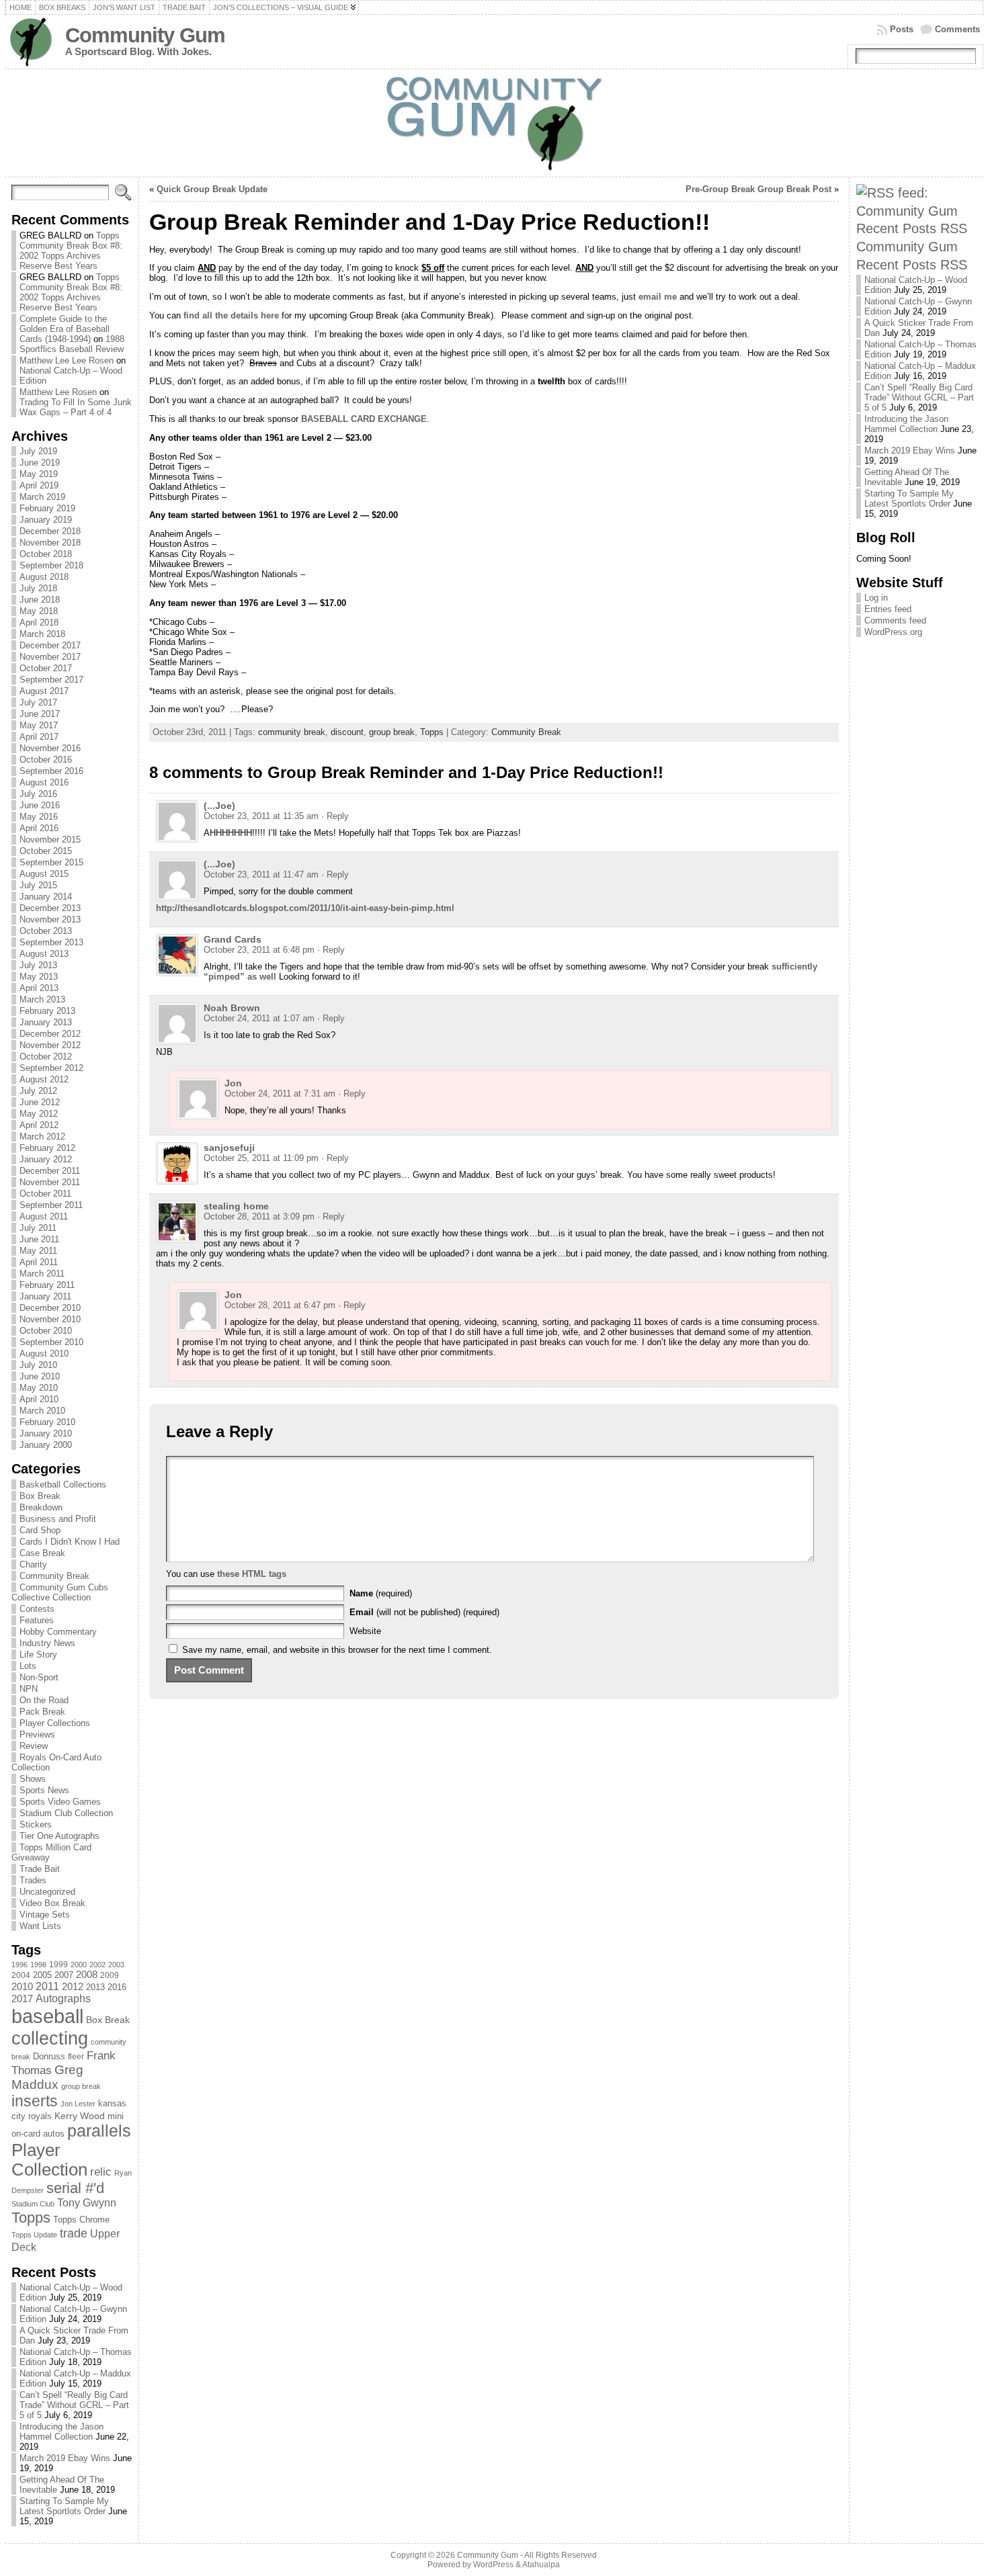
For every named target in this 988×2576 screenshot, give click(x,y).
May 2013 (39, 977)
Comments (957, 29)
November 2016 (50, 748)
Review (34, 1746)
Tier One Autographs (59, 1836)
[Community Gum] (494, 123)
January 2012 (46, 1159)
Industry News (47, 1643)
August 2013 (44, 954)
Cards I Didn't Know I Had (70, 1542)
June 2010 (40, 1376)
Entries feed (888, 609)
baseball (47, 2016)
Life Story (38, 1655)
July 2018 (38, 588)
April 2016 (39, 828)
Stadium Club (33, 2204)
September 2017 (51, 680)
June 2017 (40, 714)
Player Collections (55, 1723)
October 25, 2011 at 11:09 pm (261, 1158)
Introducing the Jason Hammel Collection (61, 2432)
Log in (876, 598)
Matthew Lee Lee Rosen (67, 360)
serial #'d (75, 2188)
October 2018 (46, 554)
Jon (233, 1083)
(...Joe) (219, 806)
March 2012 (42, 1136)
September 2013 (51, 942)
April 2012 (39, 1125)
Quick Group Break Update (212, 189)
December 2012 (50, 1034)
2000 (79, 1965)
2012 (73, 1987)
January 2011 (45, 1296)
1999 (58, 1965)
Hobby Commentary (58, 1632)
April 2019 (39, 485)
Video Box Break (52, 1903)
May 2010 (39, 1388)
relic (101, 2172)
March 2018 (42, 634)
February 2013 (47, 1011)
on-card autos (38, 2134)
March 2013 (42, 999)
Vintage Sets (45, 1915)
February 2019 (47, 508)
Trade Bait (40, 1869)
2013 (95, 1987)
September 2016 (51, 771)
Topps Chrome (81, 2220)
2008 (87, 1975)
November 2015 (50, 840)
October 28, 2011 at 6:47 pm (280, 1305)
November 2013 (50, 919)
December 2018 (50, 531)
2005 (42, 1975)
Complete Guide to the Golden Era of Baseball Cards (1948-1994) (65, 329)
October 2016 (46, 760)
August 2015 (44, 874)
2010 (22, 1986)
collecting (50, 2038)
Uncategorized (47, 1892)
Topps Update (34, 2235)
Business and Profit (58, 1519)
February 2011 (47, 1285)
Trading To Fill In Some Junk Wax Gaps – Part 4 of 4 (76, 407)
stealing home (236, 1206)
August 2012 (44, 1079)
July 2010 (38, 1365)
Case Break (42, 1553)
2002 (97, 1965)
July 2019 (38, 451)
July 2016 (38, 794)
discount (347, 732)
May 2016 (39, 817)
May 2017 (39, 725)
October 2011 (45, 1194)
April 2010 (39, 1399)
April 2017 (39, 737)
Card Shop (40, 1530)
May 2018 (39, 611)
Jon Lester (78, 2104)
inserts (35, 2101)
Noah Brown (232, 1008)
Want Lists (40, 1926)
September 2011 (51, 1205)
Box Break (40, 1496)
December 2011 (50, 1171)
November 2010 (50, 1319)
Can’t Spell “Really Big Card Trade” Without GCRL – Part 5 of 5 (74, 2405)
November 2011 (50, 1182)
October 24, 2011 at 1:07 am (259, 1018)
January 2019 (46, 520)
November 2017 (50, 657)
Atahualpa (541, 2565)
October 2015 (46, 851)
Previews (37, 1734)
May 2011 (38, 1251)
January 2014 (46, 897)
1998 (38, 1965)
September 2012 (51, 1068)
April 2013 (39, 988)
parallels (99, 2131)
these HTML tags (252, 1574)
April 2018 (39, 622)
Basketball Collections (63, 1485)
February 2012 (47, 1148)
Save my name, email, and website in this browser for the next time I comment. (337, 1650)
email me (658, 297)
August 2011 (44, 1216)
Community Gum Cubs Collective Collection (60, 1592)
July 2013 (38, 965)
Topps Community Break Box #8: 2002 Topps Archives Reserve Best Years (71, 251)
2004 (21, 1975)
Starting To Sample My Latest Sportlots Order (64, 2506)
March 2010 (42, 1411)
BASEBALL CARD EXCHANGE (364, 419)
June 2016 (40, 805)
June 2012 (40, 1102)
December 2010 (50, 1308)
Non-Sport (39, 1677)
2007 (64, 1975)
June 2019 (40, 463)
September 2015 (51, 862)
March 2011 (42, 1274)
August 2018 (44, 577)
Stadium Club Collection (66, 1813)
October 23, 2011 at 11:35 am (261, 816)
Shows (33, 1779)
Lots (28, 1666)
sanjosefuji (229, 1148)
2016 (117, 1987)
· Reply (335, 816)
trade (74, 2233)
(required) (381, 1593)
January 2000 (46, 1445)
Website (365, 1631)
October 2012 (46, 1057)
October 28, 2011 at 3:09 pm (259, 1216)
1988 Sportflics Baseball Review (72, 344)
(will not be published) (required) (424, 1612)
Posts (902, 29)
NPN (29, 1689)
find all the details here (231, 315)
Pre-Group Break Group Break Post (758, 189)
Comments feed (895, 620)
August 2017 (44, 691)
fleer (76, 2057)
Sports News (44, 1790)
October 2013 (46, 931)
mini (116, 2116)
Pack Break (42, 1712)
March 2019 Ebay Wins (65, 2458)
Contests (37, 1609)
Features (37, 1620)
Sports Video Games (60, 1802)
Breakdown (41, 1507)
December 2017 (50, 645)
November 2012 (50, 1045)
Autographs (63, 1999)
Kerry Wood (80, 2116)
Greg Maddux (47, 2077)
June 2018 (40, 600)
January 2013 (46, 1022)
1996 (19, 1965)
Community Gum (145, 35)
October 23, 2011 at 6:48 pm (259, 950)
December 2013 (50, 908)
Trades (33, 1880)
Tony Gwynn (87, 2203)
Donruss (49, 2056)
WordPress (493, 2565)
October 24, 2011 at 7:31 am (280, 1093)
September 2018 (51, 565)
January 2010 (46, 1433)
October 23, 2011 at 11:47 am (261, 874)
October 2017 (46, 668)
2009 (110, 1975)
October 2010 (46, 1331)
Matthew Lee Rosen (58, 392)
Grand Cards (233, 939)
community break (292, 732)
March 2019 (42, 497)
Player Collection (49, 2160)
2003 (116, 1965)
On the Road (44, 1700)
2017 (22, 1999)
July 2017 (38, 702)
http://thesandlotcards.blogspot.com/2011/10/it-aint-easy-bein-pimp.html (305, 908)
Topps (31, 2218)
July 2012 (38, 1091)
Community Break (54, 1576)
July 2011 (38, 1228)
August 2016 (44, 782)
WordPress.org (893, 632)
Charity (33, 1564)
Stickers (36, 1824)
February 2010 (47, 1422)
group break (81, 2086)
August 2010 (44, 1354)
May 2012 (39, 1114)
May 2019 (39, 474)
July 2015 (38, 885)
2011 (47, 1986)
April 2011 (39, 1262)
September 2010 (51, 1342)
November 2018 (50, 543)
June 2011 (39, 1239)
